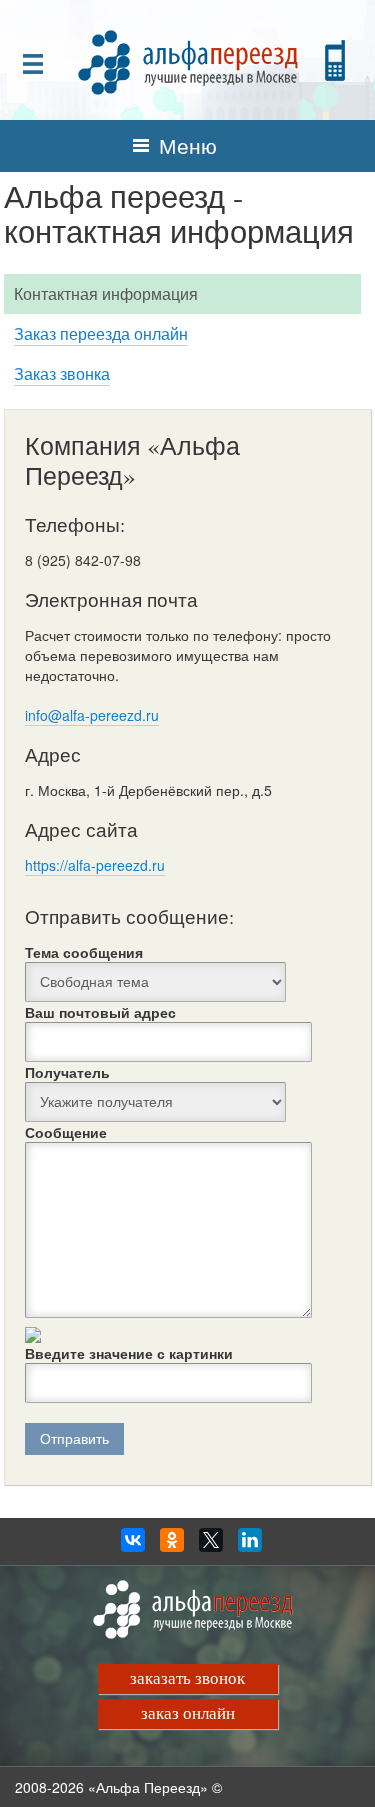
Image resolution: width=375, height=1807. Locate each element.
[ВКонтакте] (133, 1545)
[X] (211, 1545)
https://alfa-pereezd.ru (95, 865)
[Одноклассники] (172, 1545)
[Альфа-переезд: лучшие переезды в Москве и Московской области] (188, 60)
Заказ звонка (62, 373)
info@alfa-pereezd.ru (92, 715)
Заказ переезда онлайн (101, 333)
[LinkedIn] (250, 1545)
